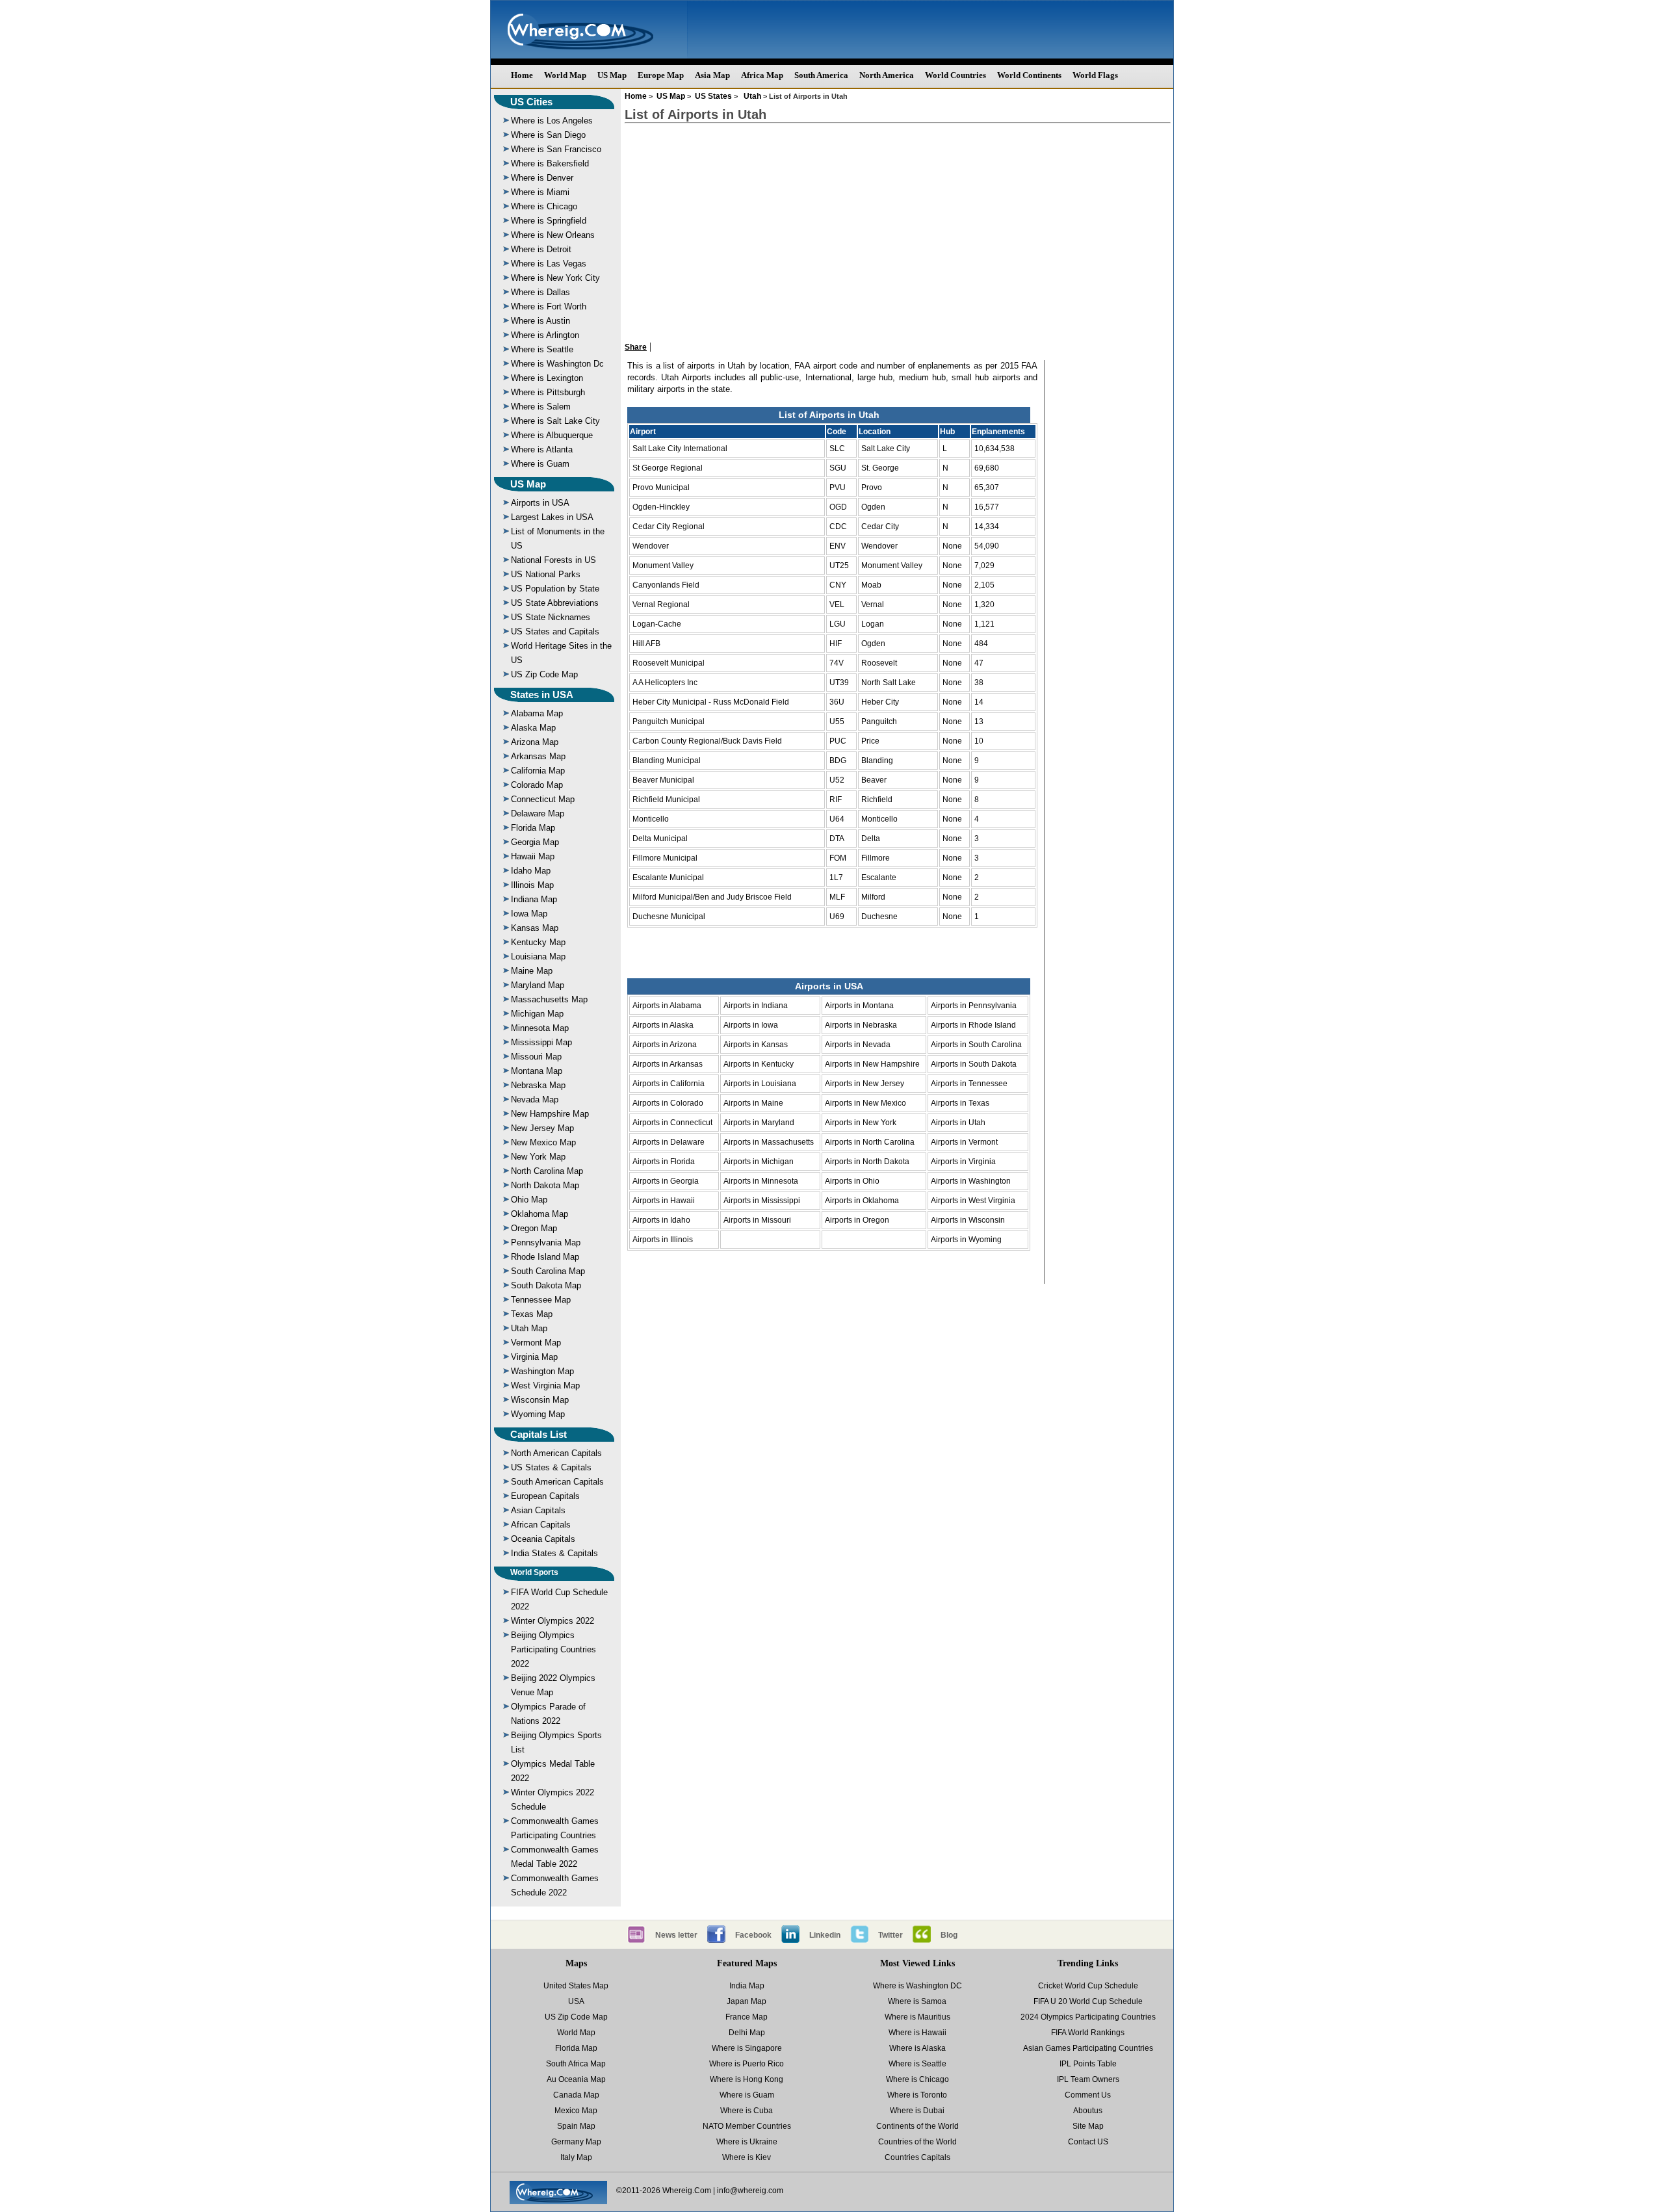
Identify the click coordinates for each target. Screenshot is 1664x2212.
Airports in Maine (753, 1103)
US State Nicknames (551, 617)
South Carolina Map (548, 1271)
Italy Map (576, 2157)
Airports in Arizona (665, 1045)
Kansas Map (535, 928)
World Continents (1029, 75)
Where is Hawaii (917, 2033)
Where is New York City (555, 278)
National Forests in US (553, 560)
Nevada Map (535, 1099)
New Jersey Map (542, 1128)
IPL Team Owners (1088, 2079)
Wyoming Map (538, 1414)
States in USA (542, 695)
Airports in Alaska (663, 1025)
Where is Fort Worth (549, 306)
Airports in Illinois (663, 1240)
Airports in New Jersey (864, 1084)
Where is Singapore (747, 2048)
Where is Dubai (917, 2111)
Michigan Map (537, 1014)
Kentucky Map (538, 942)
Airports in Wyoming (966, 1240)
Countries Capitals (917, 2157)
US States (713, 96)
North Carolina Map (547, 1171)
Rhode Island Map (545, 1257)
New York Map (538, 1157)
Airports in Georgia (666, 1181)
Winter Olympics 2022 (552, 1621)
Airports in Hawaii (664, 1201)
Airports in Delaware (669, 1142)
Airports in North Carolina (870, 1142)
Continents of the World (917, 2126)
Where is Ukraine (747, 2142)
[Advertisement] (898, 226)
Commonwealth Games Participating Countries (555, 1828)
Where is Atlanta (542, 449)
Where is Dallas (540, 292)
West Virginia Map (545, 1386)
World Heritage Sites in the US (561, 653)
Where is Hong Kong (747, 2079)
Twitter (890, 1935)
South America (821, 75)
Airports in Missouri (757, 1220)
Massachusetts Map (549, 999)
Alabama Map (537, 713)
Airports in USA (540, 503)
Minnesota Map (540, 1028)
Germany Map (576, 2142)
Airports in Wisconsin (968, 1220)
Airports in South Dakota (974, 1064)
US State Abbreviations (555, 603)
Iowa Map (529, 914)
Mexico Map (576, 2111)
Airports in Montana (859, 1006)
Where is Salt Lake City (555, 421)
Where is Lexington (547, 378)
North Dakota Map (545, 1185)
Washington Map (542, 1371)
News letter (676, 1935)
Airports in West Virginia (973, 1201)
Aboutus (1088, 2111)
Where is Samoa (917, 2001)
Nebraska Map (538, 1085)
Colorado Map (537, 785)
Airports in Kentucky (759, 1064)
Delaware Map (538, 813)
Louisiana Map (538, 956)
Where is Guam (540, 464)
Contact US (1088, 2142)
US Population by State (555, 589)
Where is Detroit (541, 249)
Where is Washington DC (917, 1986)
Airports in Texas (960, 1103)
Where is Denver (542, 178)
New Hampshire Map (550, 1114)
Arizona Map (535, 742)
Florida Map (533, 828)
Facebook (753, 1935)
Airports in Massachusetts (769, 1142)
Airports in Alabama (667, 1006)
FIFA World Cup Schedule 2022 (559, 1599)
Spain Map (576, 2126)
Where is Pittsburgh (548, 392)
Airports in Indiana (756, 1006)
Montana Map (537, 1071)
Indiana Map (534, 899)
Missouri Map (536, 1057)
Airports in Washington (971, 1181)
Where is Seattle (542, 349)
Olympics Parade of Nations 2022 (548, 1714)
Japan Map (747, 2001)
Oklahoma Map (539, 1214)
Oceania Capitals (543, 1539)
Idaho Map (531, 871)
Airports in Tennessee (969, 1084)
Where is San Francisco (556, 149)
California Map (538, 771)
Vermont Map (536, 1343)
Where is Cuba (747, 2111)
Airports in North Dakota (867, 1162)
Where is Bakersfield (550, 163)
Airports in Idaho (661, 1220)
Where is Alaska (917, 2048)
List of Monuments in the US (558, 539)
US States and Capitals (555, 631)
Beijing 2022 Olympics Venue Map (553, 1685)
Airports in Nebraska (861, 1025)
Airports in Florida (664, 1162)
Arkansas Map (538, 756)
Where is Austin (540, 321)
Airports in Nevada (858, 1045)
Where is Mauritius (917, 2017)
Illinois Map (532, 885)
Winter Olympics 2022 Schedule (552, 1800)
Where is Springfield (549, 221)
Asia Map (712, 75)
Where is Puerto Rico (747, 2064)
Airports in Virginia (963, 1162)
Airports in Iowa (751, 1025)
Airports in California (669, 1084)
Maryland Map (538, 985)
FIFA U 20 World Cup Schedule (1088, 2001)
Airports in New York (861, 1123)
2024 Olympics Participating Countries (1088, 2017)
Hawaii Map (533, 856)
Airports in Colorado (668, 1103)
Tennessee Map (541, 1300)
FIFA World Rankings (1088, 2033)
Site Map (1088, 2126)
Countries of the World (917, 2142)
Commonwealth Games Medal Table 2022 (555, 1857)
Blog (949, 1935)
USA (576, 2001)
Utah (752, 96)
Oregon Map (534, 1228)
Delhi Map (747, 2033)
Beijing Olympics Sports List (556, 1742)
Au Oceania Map (576, 2079)
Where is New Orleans (553, 235)
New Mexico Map (543, 1142)
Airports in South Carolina (976, 1045)
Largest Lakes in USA (552, 517)
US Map (612, 75)
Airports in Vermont (964, 1142)
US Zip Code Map (544, 674)
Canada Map (576, 2095)
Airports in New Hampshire (872, 1064)
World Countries (955, 75)
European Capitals (545, 1496)
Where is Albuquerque (552, 435)
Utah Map (529, 1328)
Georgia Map (535, 842)
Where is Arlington (545, 335)
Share (636, 347)
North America (887, 75)
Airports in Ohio (852, 1181)
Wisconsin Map (540, 1400)
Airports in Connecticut (672, 1123)
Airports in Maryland (759, 1123)
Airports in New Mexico (865, 1103)
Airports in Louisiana (760, 1084)
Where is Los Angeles (552, 121)
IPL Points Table (1088, 2064)
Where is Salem (541, 407)
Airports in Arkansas (668, 1064)
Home (522, 75)
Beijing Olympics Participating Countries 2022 (553, 1649)
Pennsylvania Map (546, 1243)
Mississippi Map (541, 1042)
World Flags (1095, 75)
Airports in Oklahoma (862, 1201)
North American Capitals (556, 1453)
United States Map (576, 1986)
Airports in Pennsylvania (974, 1006)
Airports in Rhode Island (973, 1025)
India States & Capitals (554, 1553)
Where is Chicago (544, 206)
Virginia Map (534, 1357)
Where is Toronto (917, 2095)
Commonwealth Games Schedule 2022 (555, 1885)
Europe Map (661, 75)
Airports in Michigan (759, 1162)
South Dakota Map (546, 1285)
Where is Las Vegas (549, 264)
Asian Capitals (538, 1510)
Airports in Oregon (857, 1220)
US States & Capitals (551, 1467)
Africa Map (762, 75)
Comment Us (1088, 2095)
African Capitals (541, 1525)
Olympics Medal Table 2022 (553, 1771)
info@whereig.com (750, 2191)
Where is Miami (540, 192)
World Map (565, 75)
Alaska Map (533, 728)
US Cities (531, 102)
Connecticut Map (543, 799)
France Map (747, 2017)
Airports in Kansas (756, 1045)
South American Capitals (557, 1482)
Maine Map (532, 971)
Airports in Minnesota (761, 1181)
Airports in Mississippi (762, 1201)
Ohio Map (529, 1200)
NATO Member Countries (747, 2126)
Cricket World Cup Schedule (1088, 1986)
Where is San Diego (548, 135)
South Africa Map (576, 2064)
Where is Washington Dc (557, 364)
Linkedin (825, 1935)
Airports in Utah (958, 1123)
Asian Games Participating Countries (1088, 2048)
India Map (747, 1986)
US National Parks (546, 574)
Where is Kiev (747, 2157)
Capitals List (539, 1434)
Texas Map (532, 1314)
